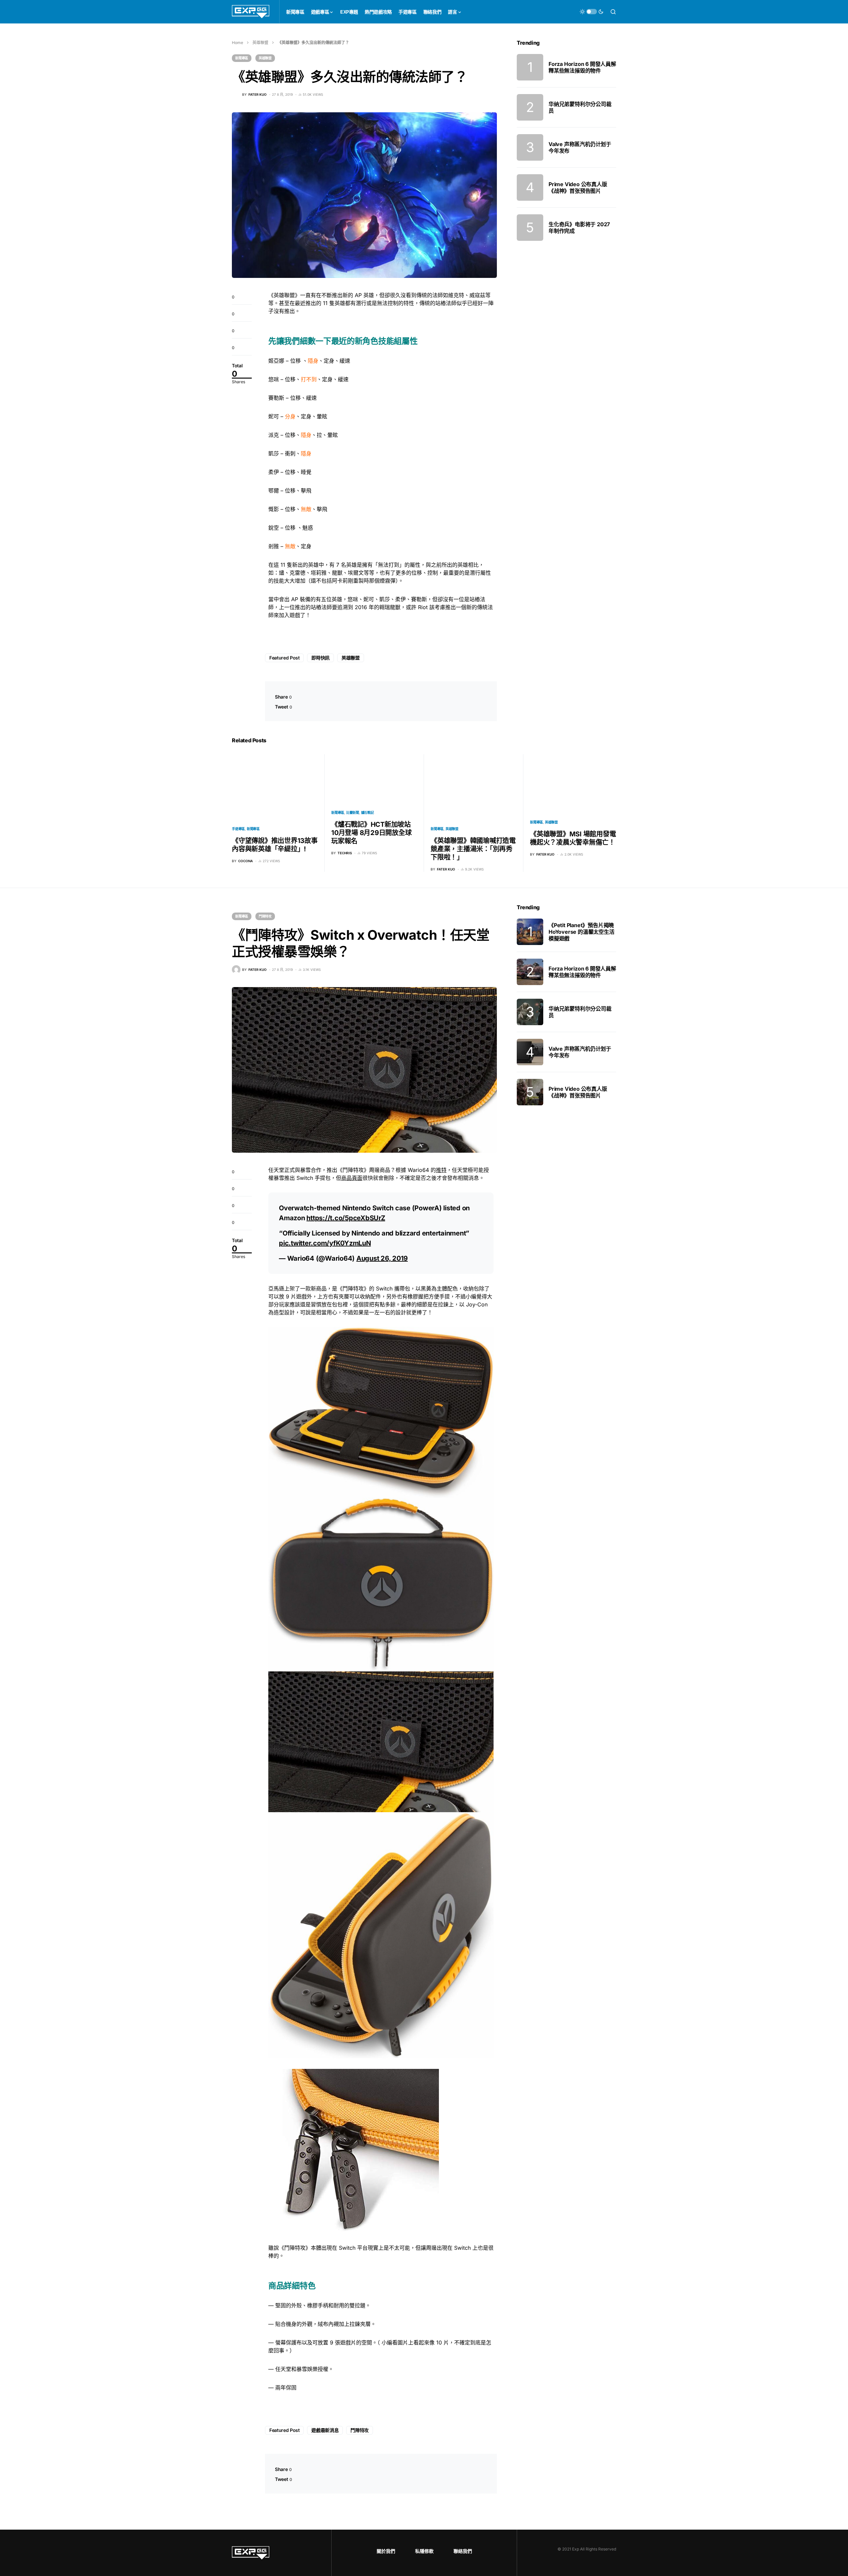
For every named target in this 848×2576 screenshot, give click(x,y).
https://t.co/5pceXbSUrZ (346, 1218)
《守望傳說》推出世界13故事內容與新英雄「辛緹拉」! (275, 845)
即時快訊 (320, 658)
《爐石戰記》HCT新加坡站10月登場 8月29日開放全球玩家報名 (371, 833)
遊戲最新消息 (325, 2430)
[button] (592, 12)
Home (238, 43)
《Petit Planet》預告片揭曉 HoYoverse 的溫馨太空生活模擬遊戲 (582, 932)
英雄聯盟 (260, 43)
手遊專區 (238, 829)
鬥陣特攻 (265, 916)
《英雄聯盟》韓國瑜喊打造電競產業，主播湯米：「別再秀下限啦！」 (473, 849)
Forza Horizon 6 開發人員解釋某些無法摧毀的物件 (582, 67)
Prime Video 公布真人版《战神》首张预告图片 (578, 187)
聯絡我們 (463, 2551)
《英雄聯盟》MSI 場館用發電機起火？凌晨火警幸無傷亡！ (573, 838)
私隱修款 (424, 2551)
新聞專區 (242, 58)
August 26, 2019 (382, 1258)
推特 (441, 1170)
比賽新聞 (353, 813)
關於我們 (386, 2551)
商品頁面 (352, 1178)
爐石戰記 (368, 813)
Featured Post (284, 658)
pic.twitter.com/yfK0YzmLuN (325, 1243)
